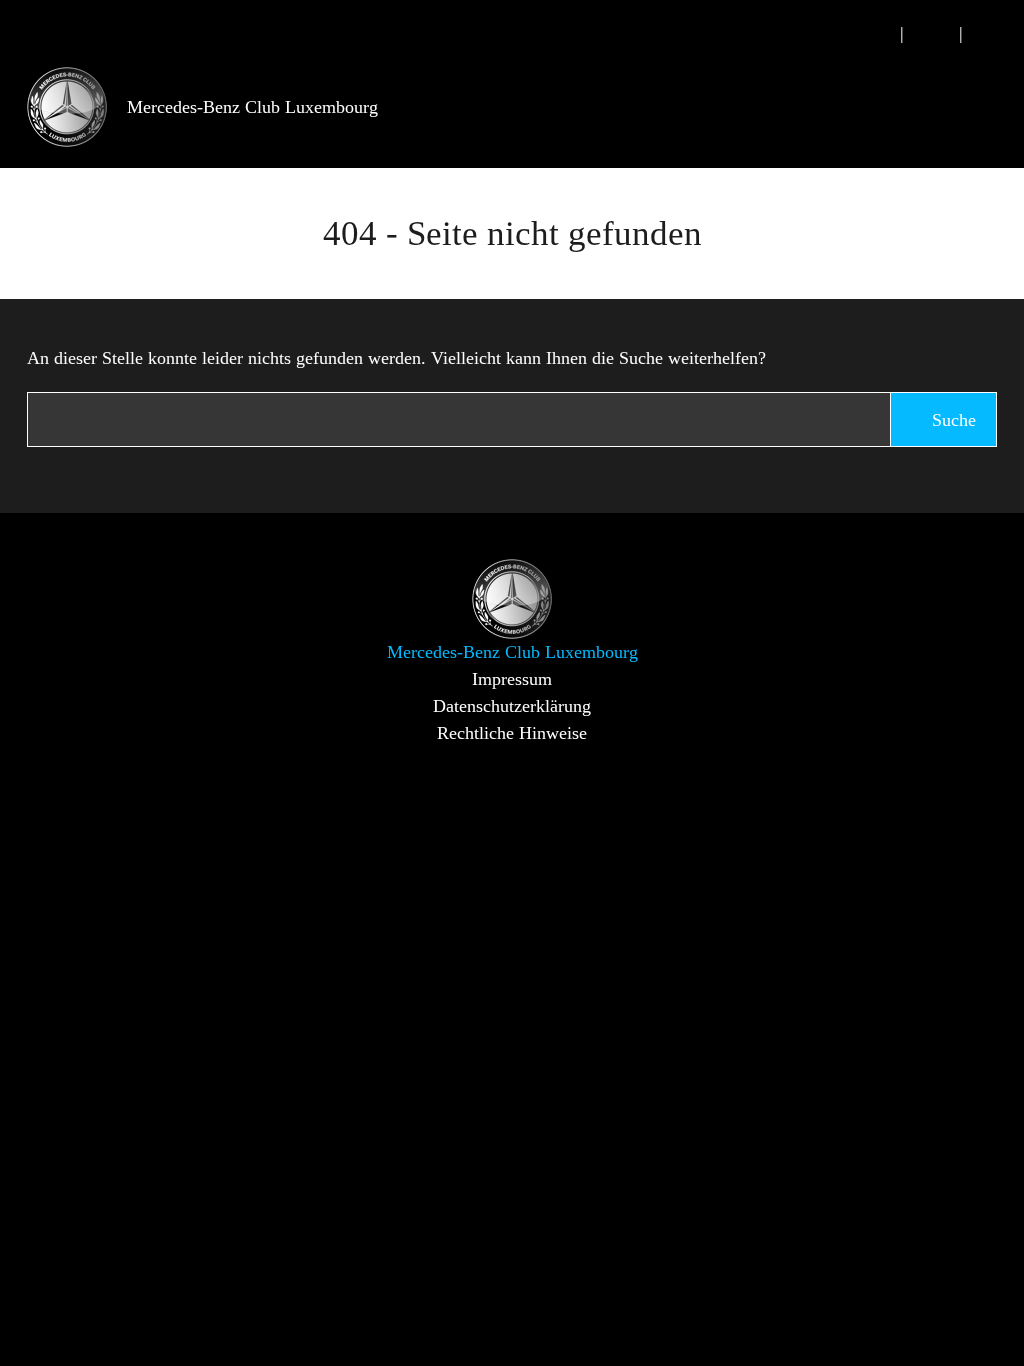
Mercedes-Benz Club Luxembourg (252, 107)
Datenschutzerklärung (512, 706)
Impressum (512, 679)
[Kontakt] (932, 33)
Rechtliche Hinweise (512, 733)
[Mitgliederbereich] (990, 33)
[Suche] (873, 33)
